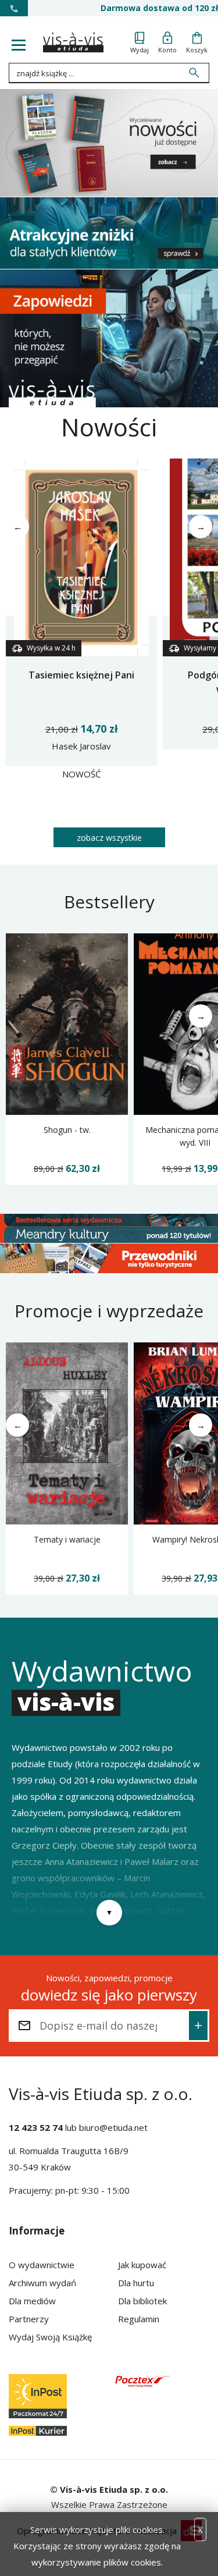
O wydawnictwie (42, 2265)
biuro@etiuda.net (113, 2127)
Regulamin (139, 2319)
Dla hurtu (136, 2283)
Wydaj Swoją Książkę (50, 2337)
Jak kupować (142, 2265)
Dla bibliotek (142, 2301)
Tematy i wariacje (67, 1539)
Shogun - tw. (67, 1130)
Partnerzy (29, 2319)
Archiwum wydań (42, 2283)
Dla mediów (32, 2301)
